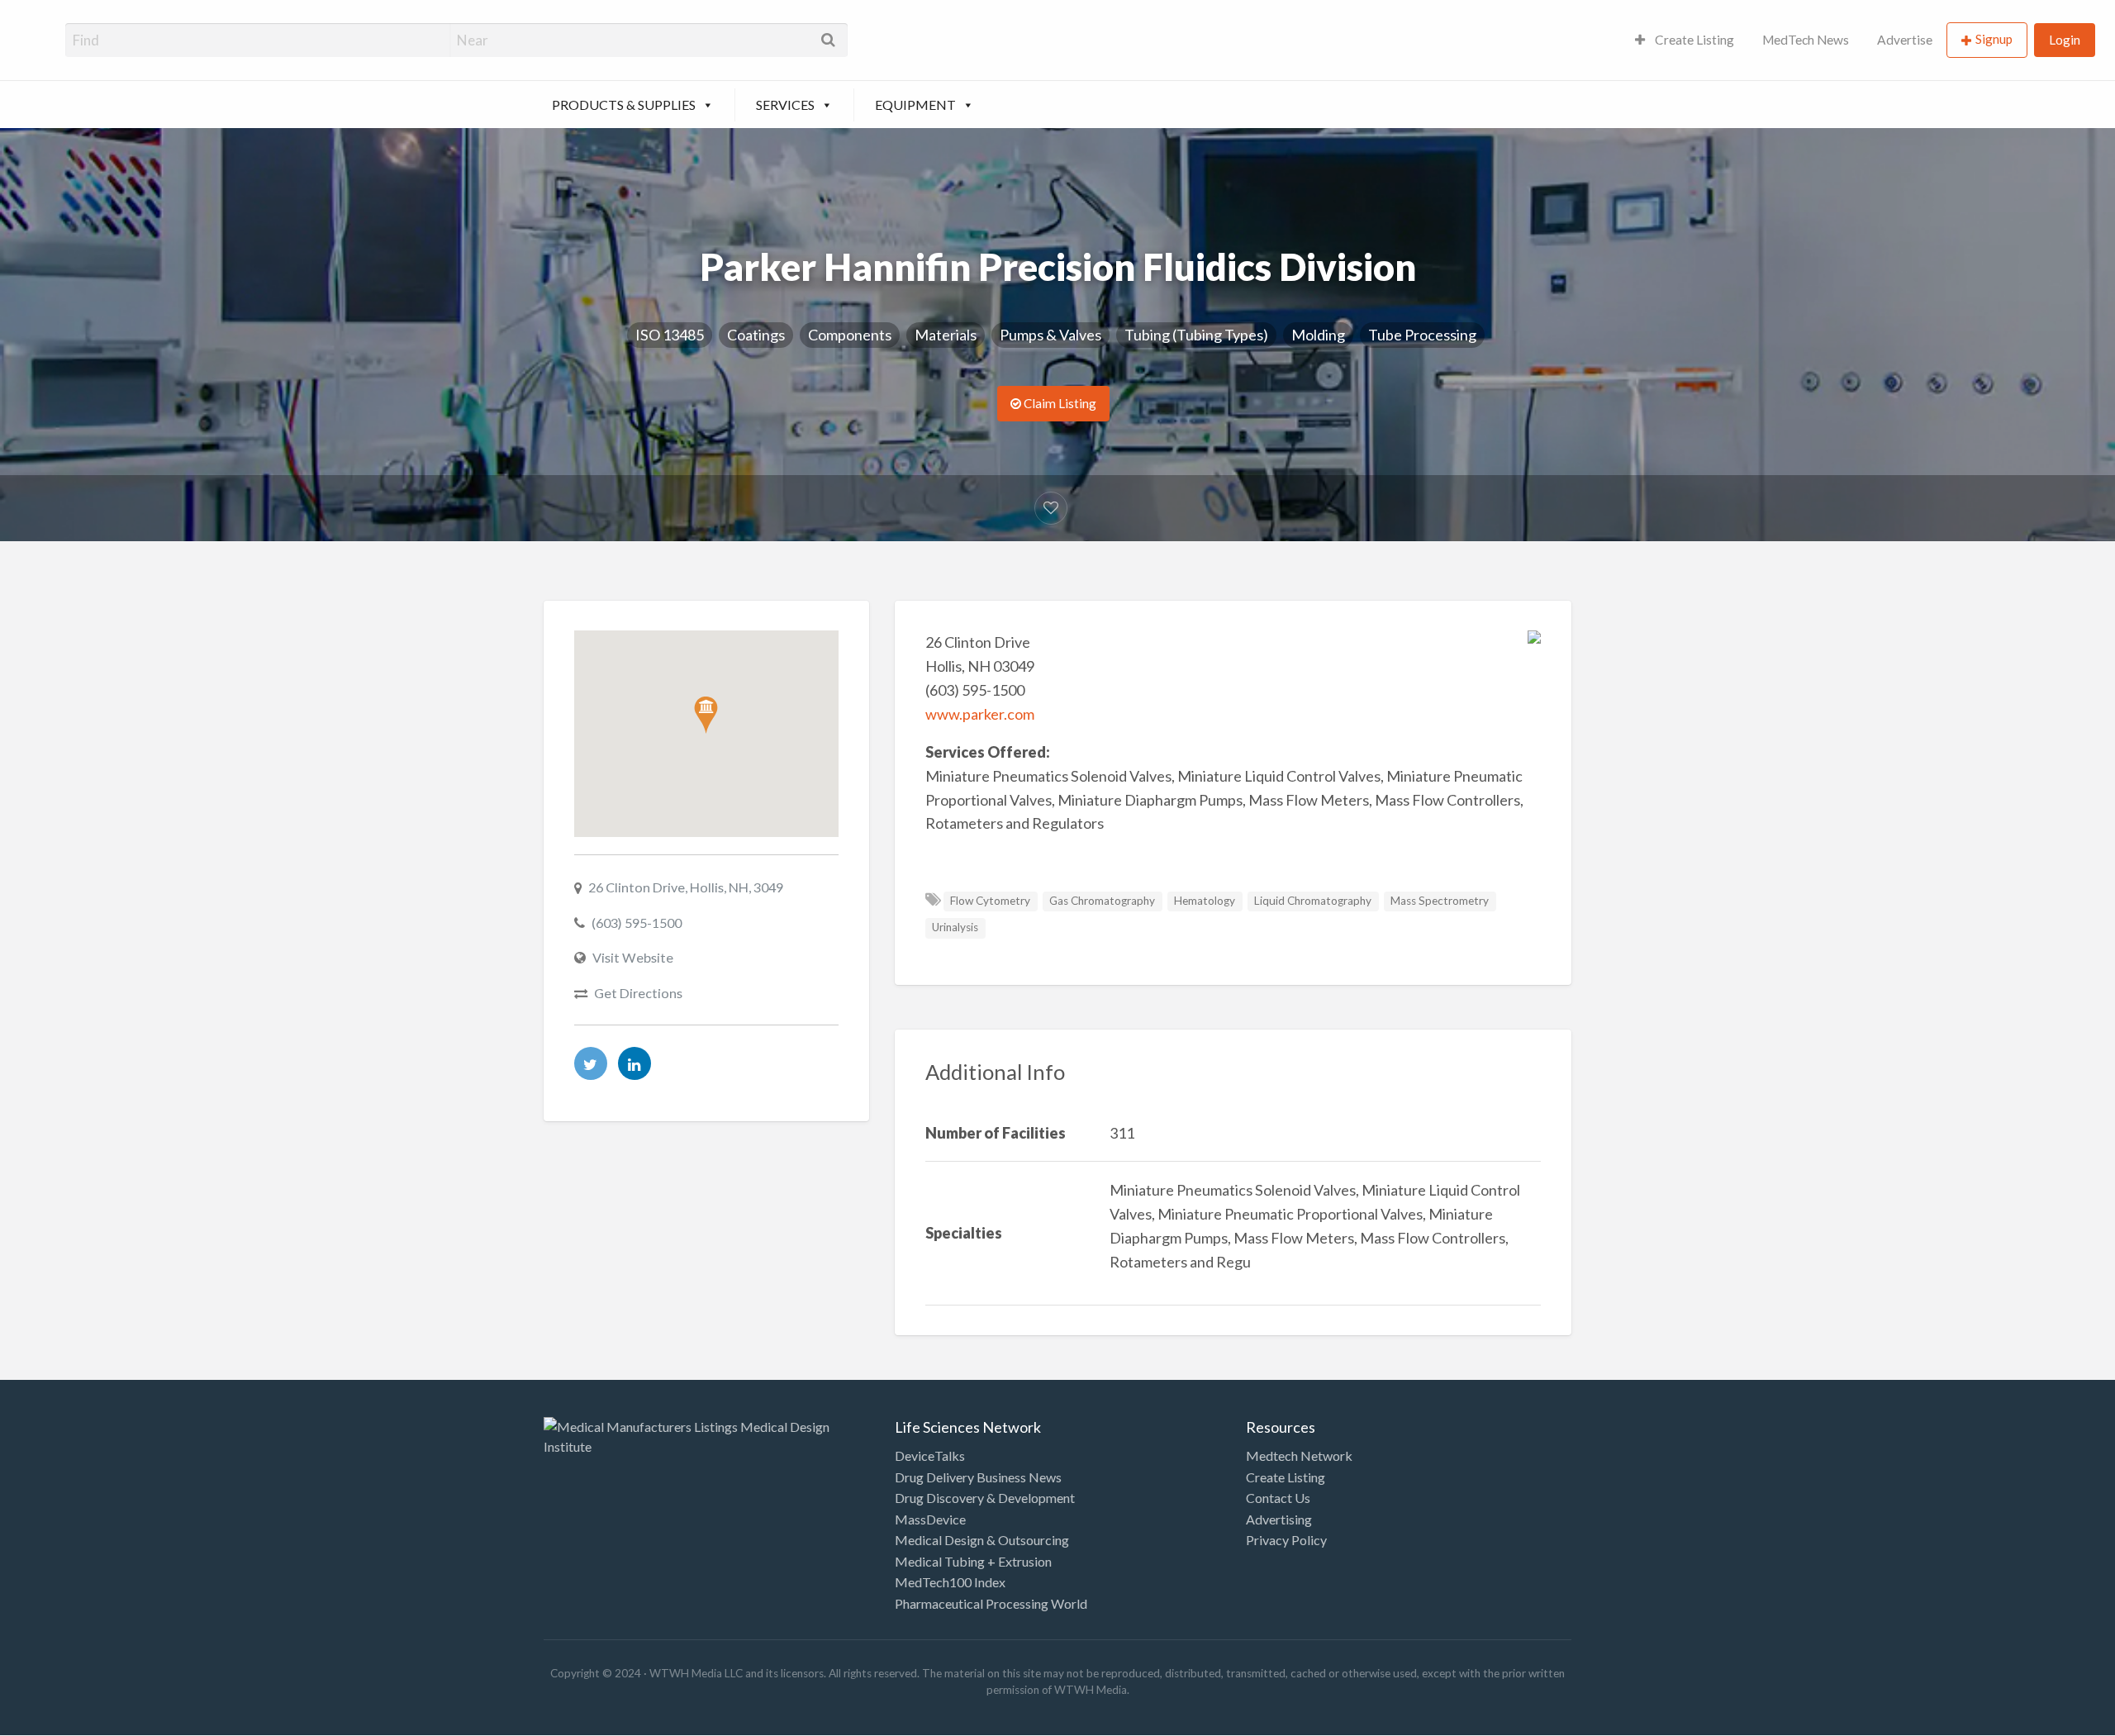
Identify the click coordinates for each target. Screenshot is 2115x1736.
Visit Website (633, 957)
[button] (706, 715)
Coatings (756, 335)
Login (2065, 40)
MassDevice (930, 1519)
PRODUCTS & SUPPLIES (624, 105)
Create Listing (1693, 40)
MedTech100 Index (950, 1582)
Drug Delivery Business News (978, 1477)
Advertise (1905, 40)
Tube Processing (1422, 335)
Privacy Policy (1286, 1540)
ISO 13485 (670, 335)
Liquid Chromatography (1313, 901)
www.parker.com (980, 714)
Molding (1318, 335)
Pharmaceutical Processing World (991, 1603)
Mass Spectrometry (1440, 901)
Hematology (1205, 901)
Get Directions (638, 993)
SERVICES (785, 105)
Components (850, 335)
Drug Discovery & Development (985, 1498)
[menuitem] (1685, 40)
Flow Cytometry (990, 901)
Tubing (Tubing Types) (1196, 335)
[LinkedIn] (634, 1063)
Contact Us (1278, 1498)
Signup (1994, 39)
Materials (946, 335)
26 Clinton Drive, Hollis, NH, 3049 (686, 887)
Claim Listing (1059, 403)
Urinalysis (955, 927)
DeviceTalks (930, 1455)
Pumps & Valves (1050, 335)
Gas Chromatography (1102, 901)
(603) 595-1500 (637, 923)
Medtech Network (1299, 1455)
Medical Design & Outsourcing (982, 1540)
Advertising (1279, 1519)
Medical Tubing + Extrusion (973, 1561)
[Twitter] (591, 1063)
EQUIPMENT (915, 105)
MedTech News (1806, 40)
